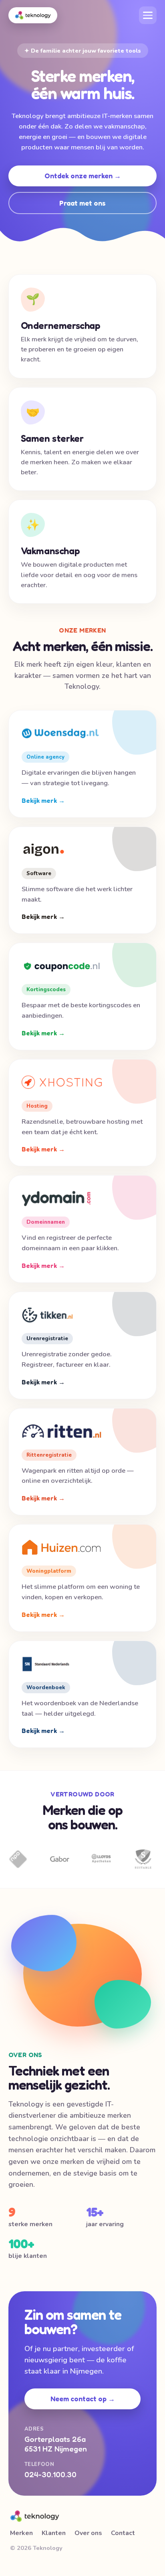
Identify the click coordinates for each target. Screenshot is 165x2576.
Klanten (54, 2533)
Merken (21, 2533)
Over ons (88, 2533)
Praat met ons (82, 203)
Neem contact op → (83, 2399)
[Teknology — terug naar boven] (33, 15)
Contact (123, 2533)
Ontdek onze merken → (83, 176)
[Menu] (148, 15)
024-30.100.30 (50, 2474)
